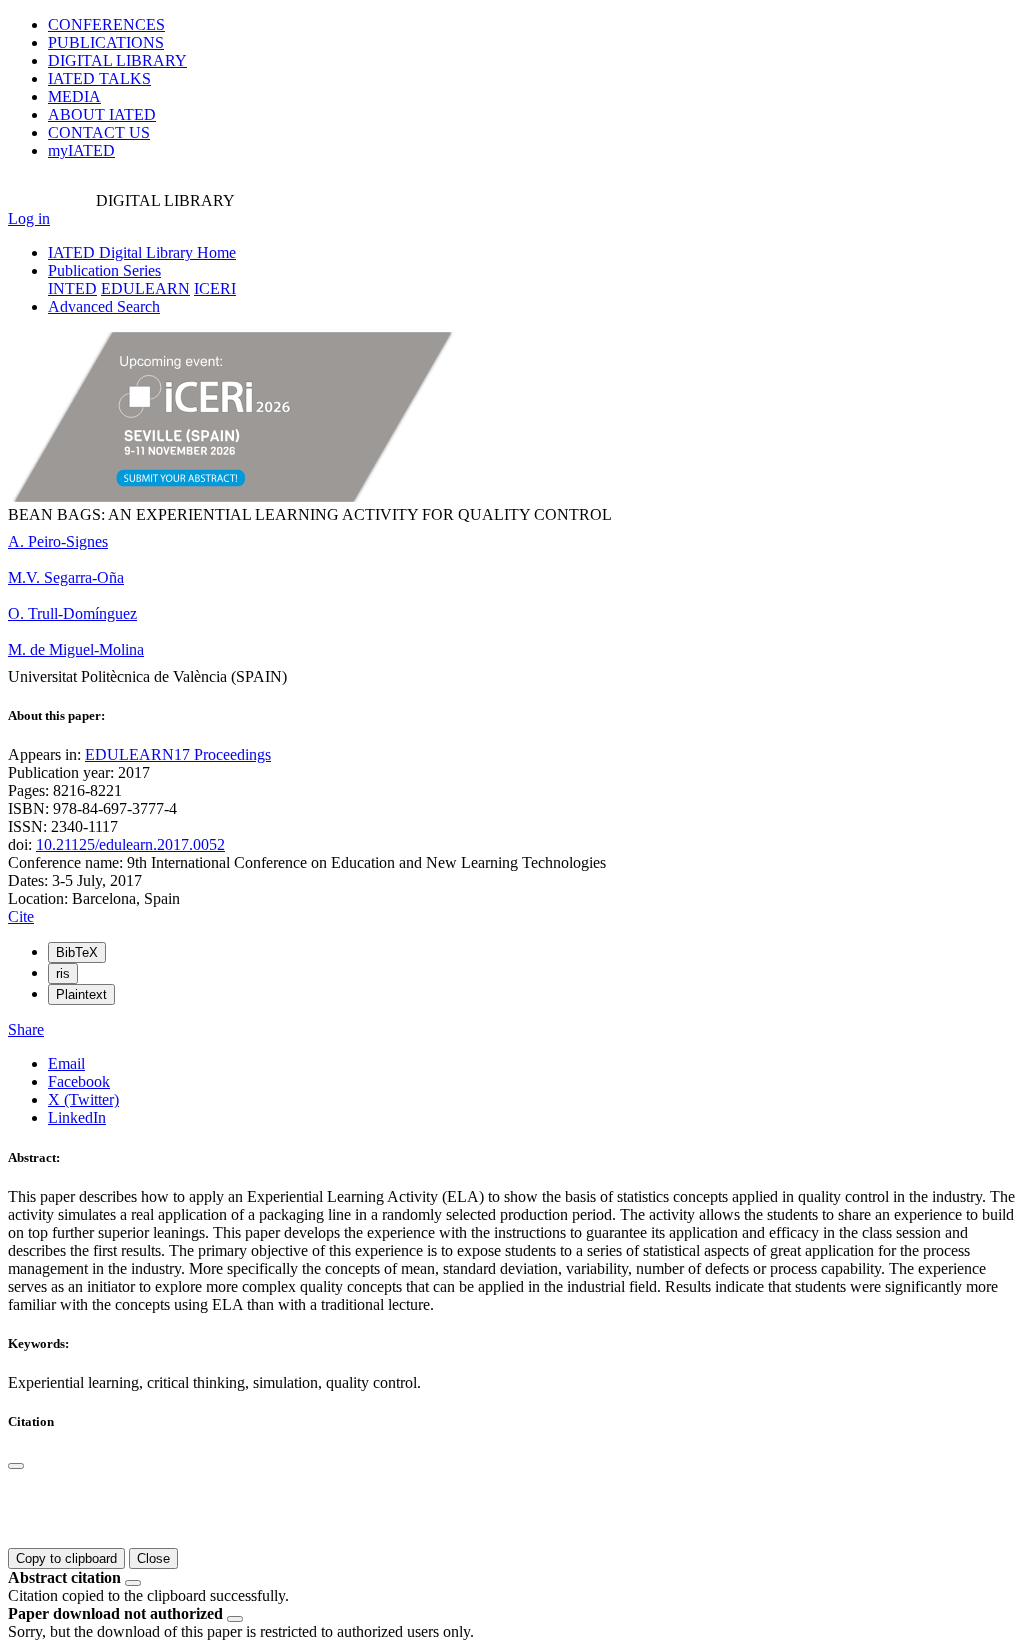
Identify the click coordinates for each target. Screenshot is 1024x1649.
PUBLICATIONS (106, 42)
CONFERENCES (106, 24)
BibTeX (77, 952)
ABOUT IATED (102, 114)
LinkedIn (77, 1117)
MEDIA (74, 96)
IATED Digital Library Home (142, 252)
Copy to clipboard (66, 1558)
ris (63, 973)
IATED (99, 78)
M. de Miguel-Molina (76, 649)
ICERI (215, 288)
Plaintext (81, 994)
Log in (29, 218)
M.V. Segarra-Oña (66, 577)
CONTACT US (99, 132)
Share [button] (26, 1029)
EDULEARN (145, 288)
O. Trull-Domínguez (72, 613)
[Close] (16, 1466)
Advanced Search (104, 306)
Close (153, 1558)
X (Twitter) (83, 1099)
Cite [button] (21, 916)
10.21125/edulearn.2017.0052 (130, 844)
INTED (72, 288)
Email (66, 1063)
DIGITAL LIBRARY (117, 60)
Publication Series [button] (104, 270)
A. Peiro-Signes (58, 541)
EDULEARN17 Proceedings (178, 754)
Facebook (79, 1081)
